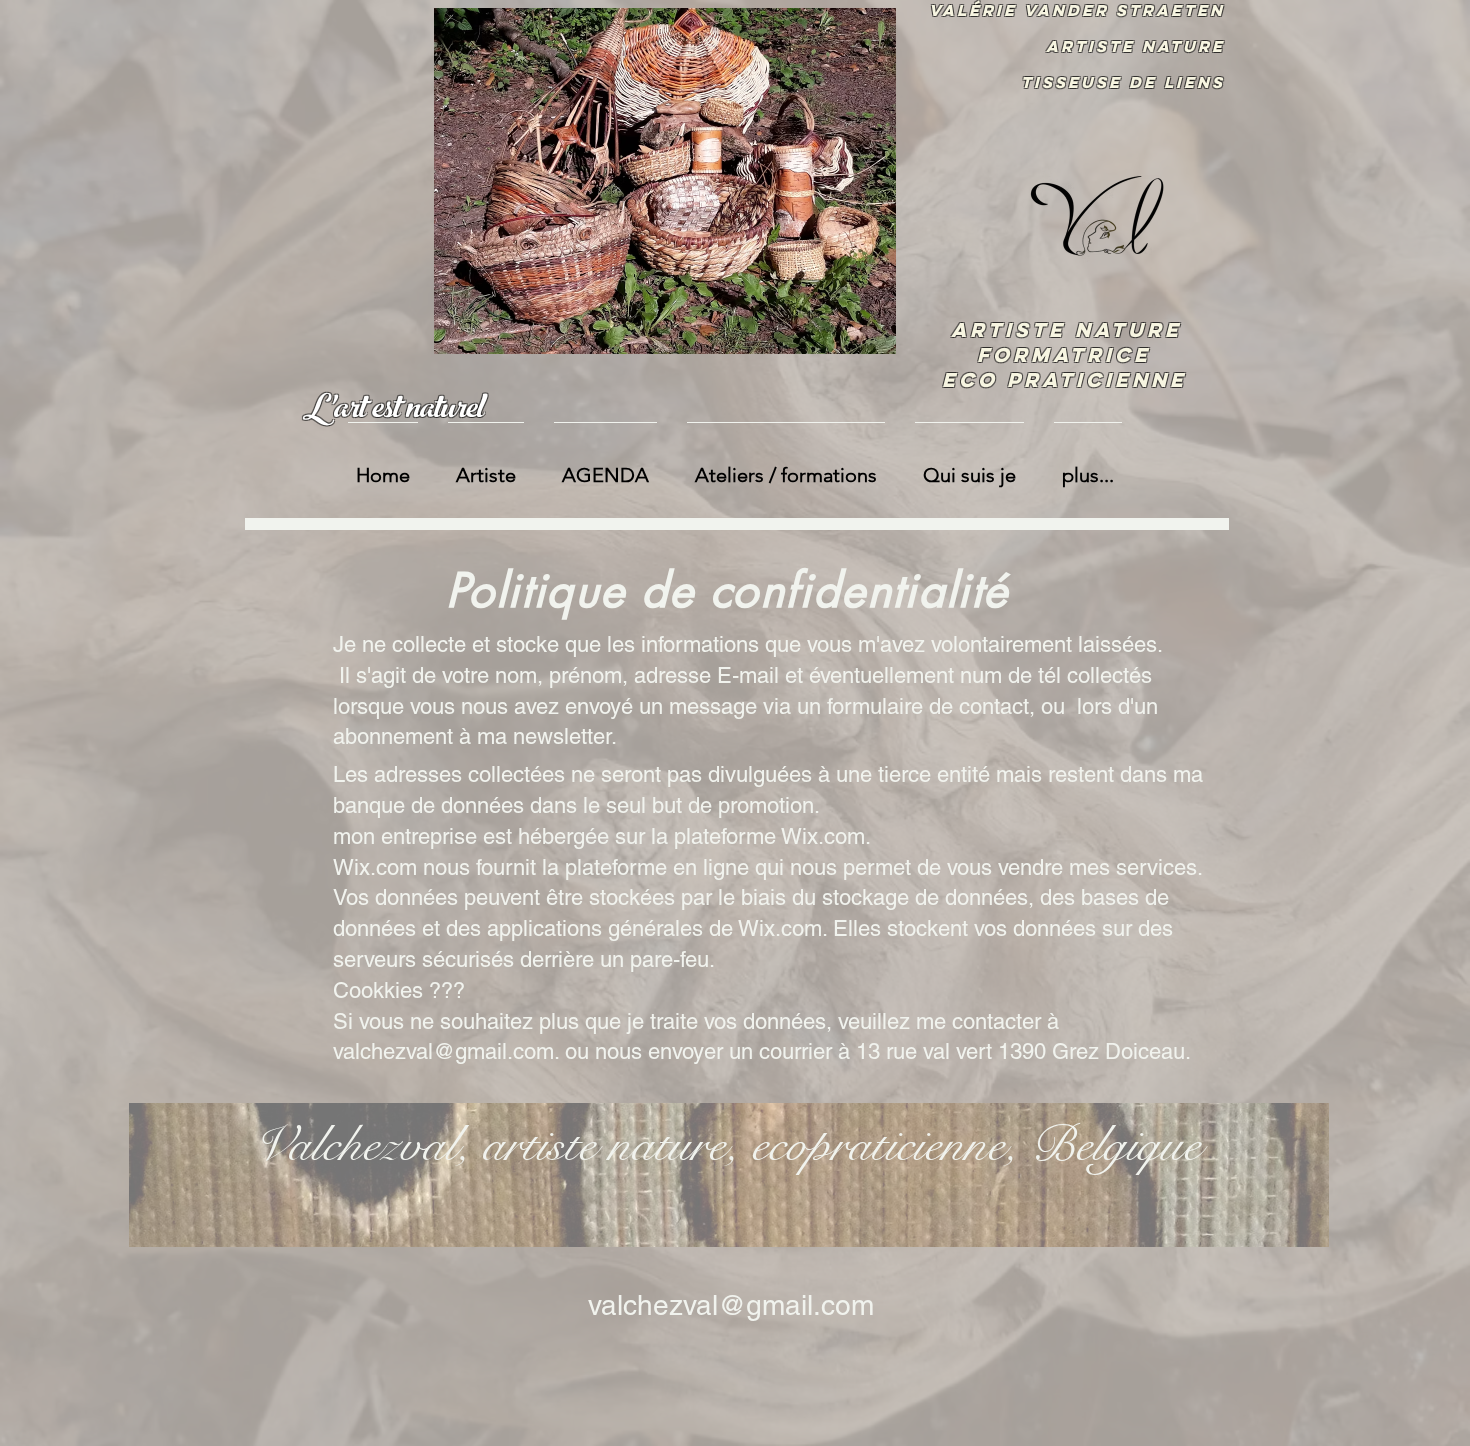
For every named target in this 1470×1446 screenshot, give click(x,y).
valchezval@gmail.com (443, 1051)
